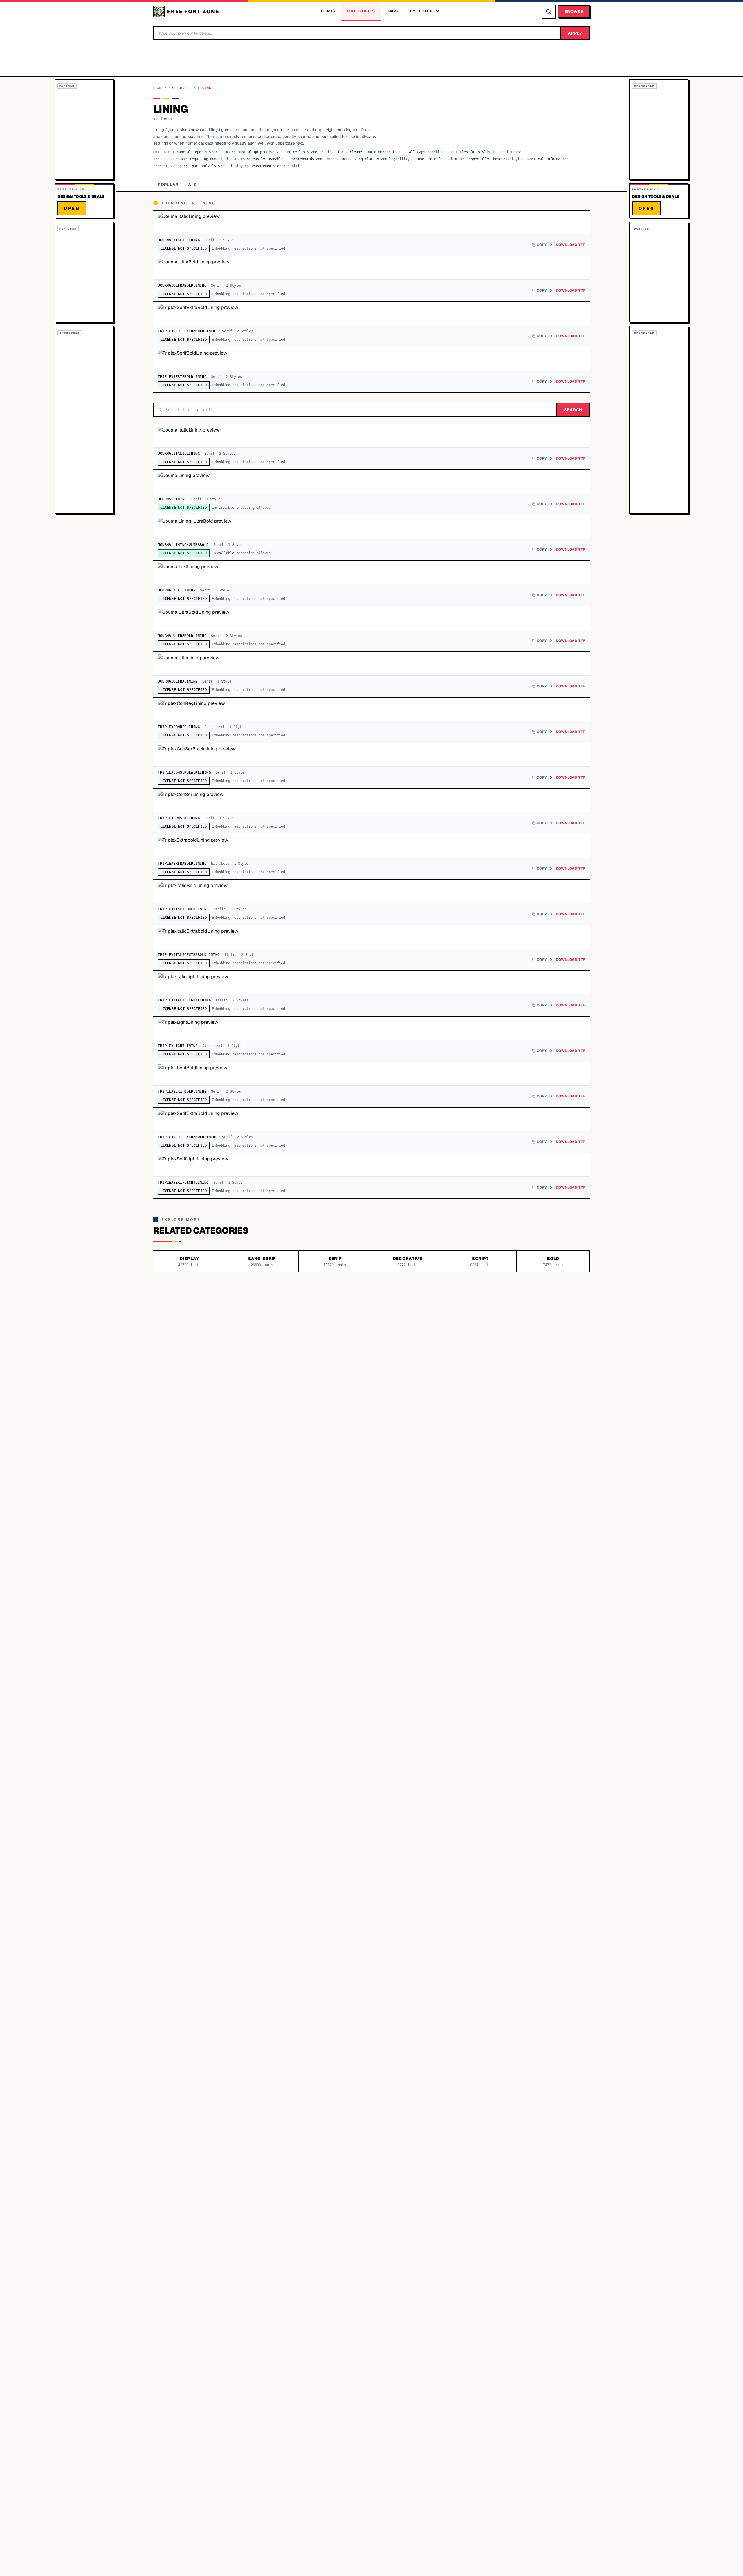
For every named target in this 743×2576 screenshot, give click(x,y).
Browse (574, 12)
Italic (219, 909)
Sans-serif (214, 727)
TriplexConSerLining (179, 818)
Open (72, 208)
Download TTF (570, 245)
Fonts (328, 11)
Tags (393, 11)
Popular (168, 185)
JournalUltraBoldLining (182, 286)
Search (573, 410)
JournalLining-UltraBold (183, 545)
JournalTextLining (177, 590)
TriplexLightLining (178, 1046)
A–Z (192, 185)
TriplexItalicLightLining (184, 1000)
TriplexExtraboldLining (182, 864)
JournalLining (172, 499)
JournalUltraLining (178, 681)
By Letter (421, 11)
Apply (575, 33)
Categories (361, 11)
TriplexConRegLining (179, 727)
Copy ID (544, 245)
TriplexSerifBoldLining (182, 377)
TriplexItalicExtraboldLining (189, 955)
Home (158, 88)
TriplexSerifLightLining (183, 1183)
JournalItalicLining (179, 240)
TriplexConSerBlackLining (184, 772)
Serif (209, 240)
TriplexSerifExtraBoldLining (188, 331)
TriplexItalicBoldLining (183, 909)
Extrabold (220, 864)
